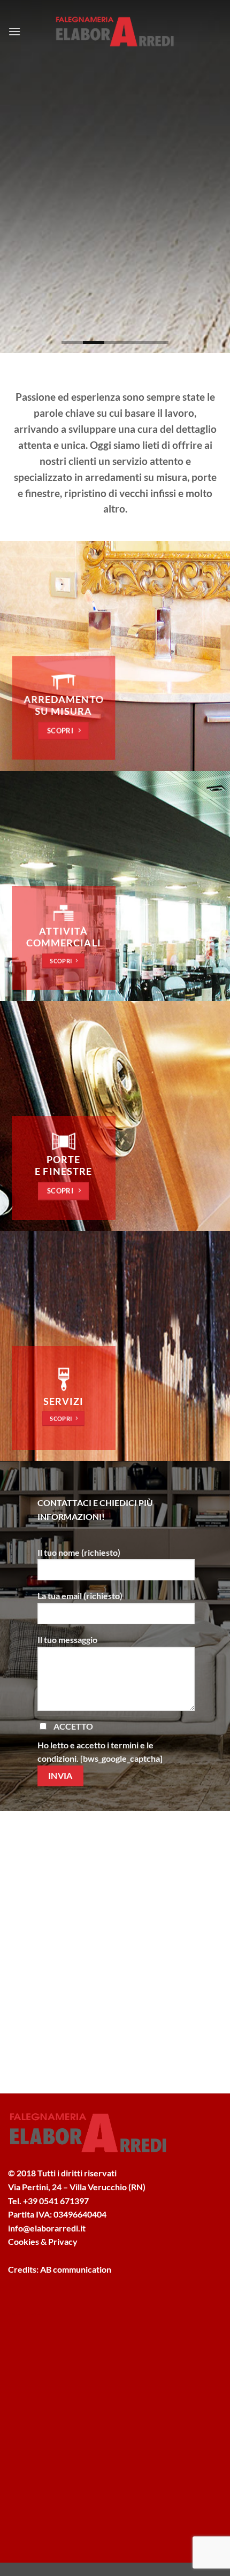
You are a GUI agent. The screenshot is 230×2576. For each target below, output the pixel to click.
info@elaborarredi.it (47, 2228)
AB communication (76, 2269)
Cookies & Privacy (43, 2241)
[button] (14, 31)
